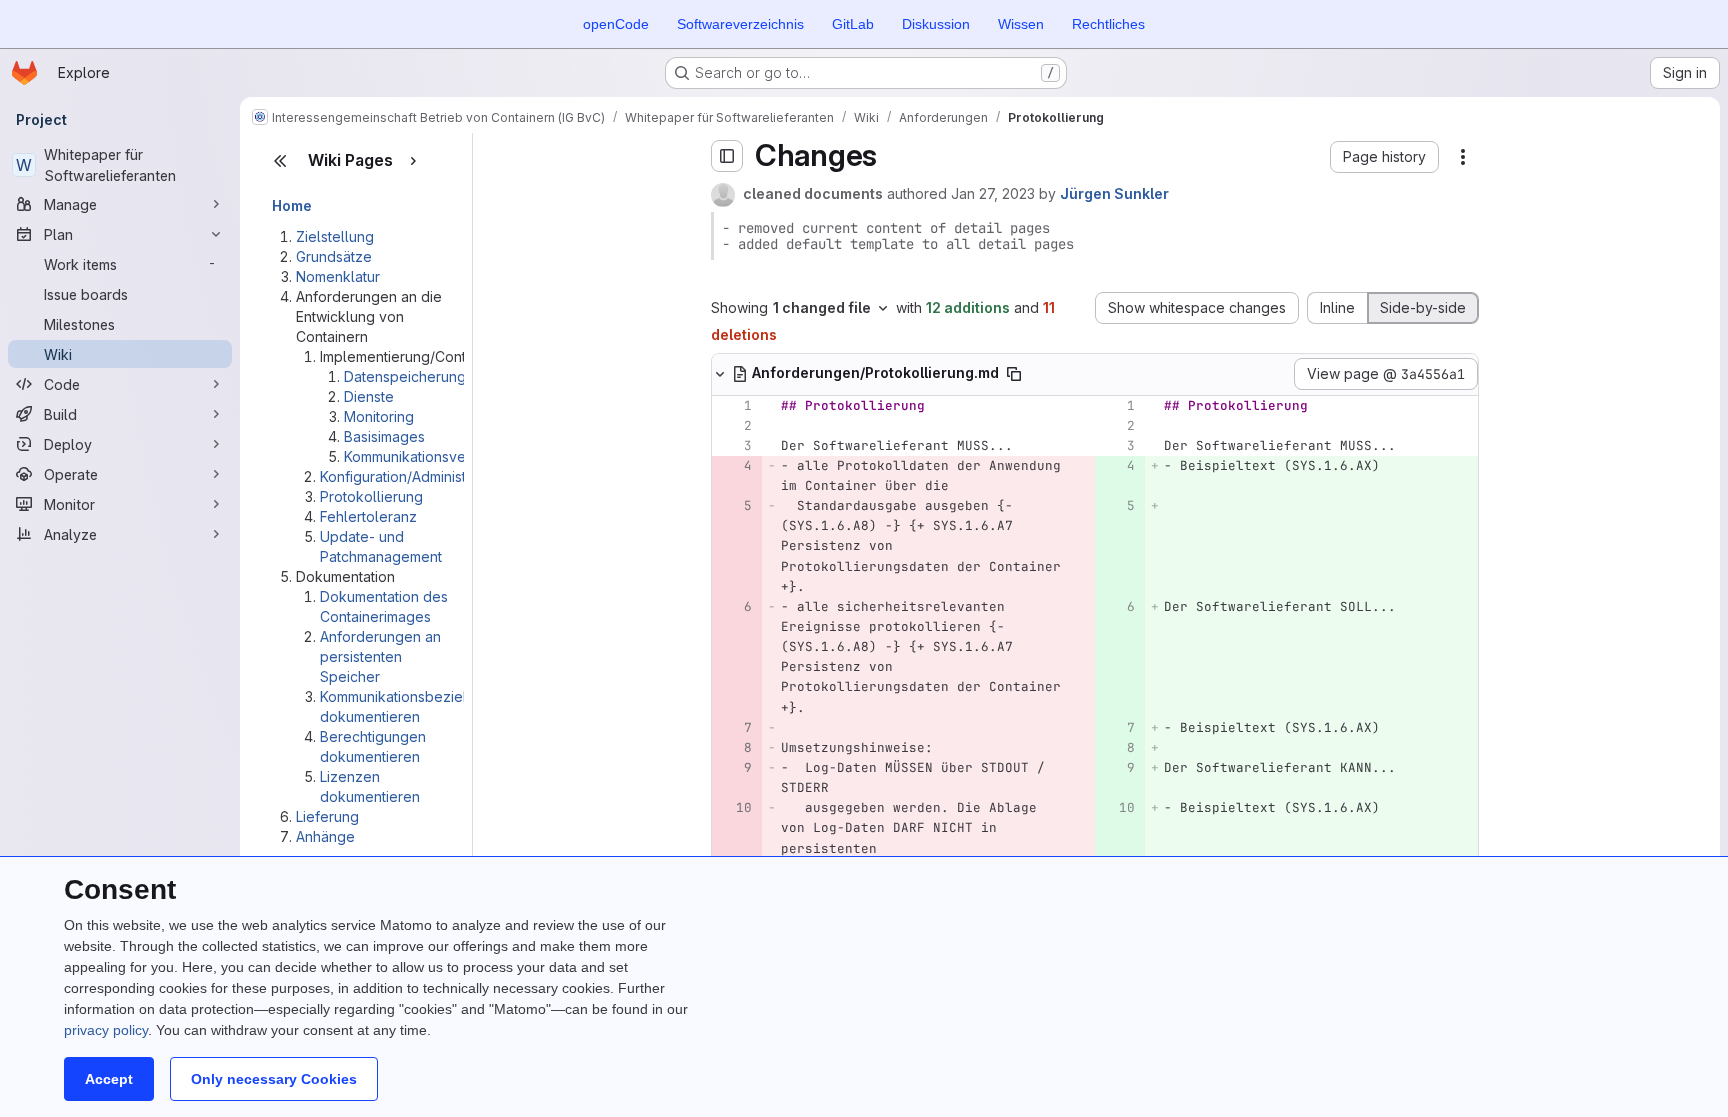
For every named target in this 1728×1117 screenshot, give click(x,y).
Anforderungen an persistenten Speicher (380, 656)
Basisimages (384, 436)
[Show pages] (413, 161)
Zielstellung (335, 236)
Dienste (369, 396)
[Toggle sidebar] (727, 156)
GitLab (853, 24)
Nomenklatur (338, 276)
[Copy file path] (1014, 374)
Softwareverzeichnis (740, 24)
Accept (109, 1079)
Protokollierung (371, 496)
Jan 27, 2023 (993, 193)
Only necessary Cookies (274, 1079)
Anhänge (325, 836)
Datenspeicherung (405, 376)
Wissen (1021, 24)
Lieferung (327, 816)
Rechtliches (1108, 24)
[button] (1384, 157)
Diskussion (936, 24)
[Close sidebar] (280, 161)
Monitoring (379, 416)
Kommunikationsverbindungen (443, 456)
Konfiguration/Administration (411, 476)
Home (292, 205)
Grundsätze (334, 256)
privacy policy (106, 1030)
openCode (616, 24)
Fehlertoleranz (368, 516)
